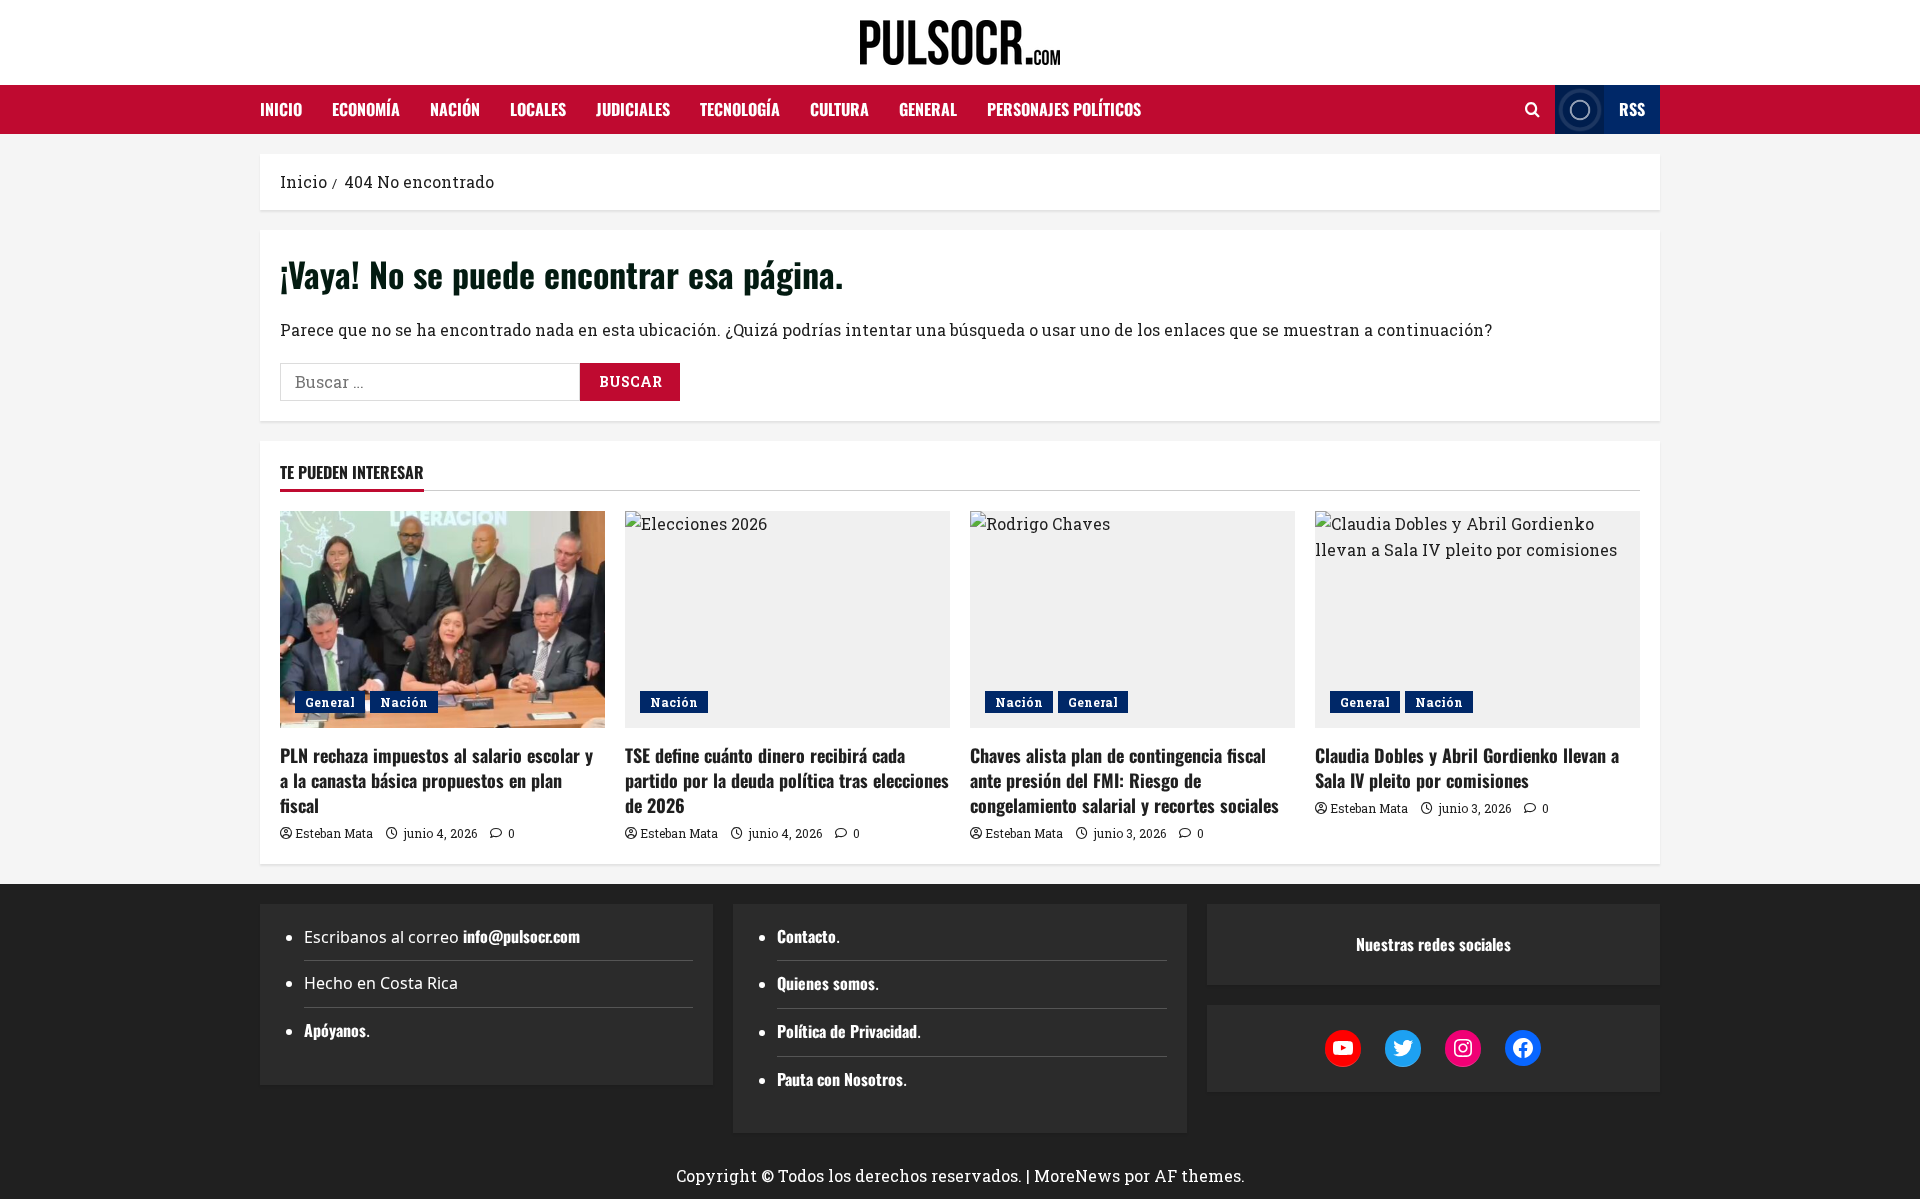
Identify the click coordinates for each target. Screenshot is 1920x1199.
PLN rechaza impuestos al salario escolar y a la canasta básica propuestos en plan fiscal (436, 780)
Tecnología (740, 109)
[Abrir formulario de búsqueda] (1532, 109)
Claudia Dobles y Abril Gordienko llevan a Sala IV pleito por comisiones (1467, 767)
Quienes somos (826, 983)
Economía (366, 109)
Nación (455, 109)
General (928, 109)
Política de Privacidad (847, 1031)
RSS (1632, 109)
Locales (538, 109)
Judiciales (633, 109)
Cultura (839, 109)
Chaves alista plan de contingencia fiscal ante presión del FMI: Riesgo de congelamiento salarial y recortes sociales (1124, 780)
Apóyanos (335, 1030)
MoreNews (1077, 1175)
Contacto (806, 936)
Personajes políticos (1064, 109)
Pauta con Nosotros (840, 1079)
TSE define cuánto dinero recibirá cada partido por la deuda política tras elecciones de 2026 (787, 780)
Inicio (281, 109)
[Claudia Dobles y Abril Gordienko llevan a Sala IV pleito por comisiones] (1477, 619)
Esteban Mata (334, 833)
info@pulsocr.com (521, 936)
